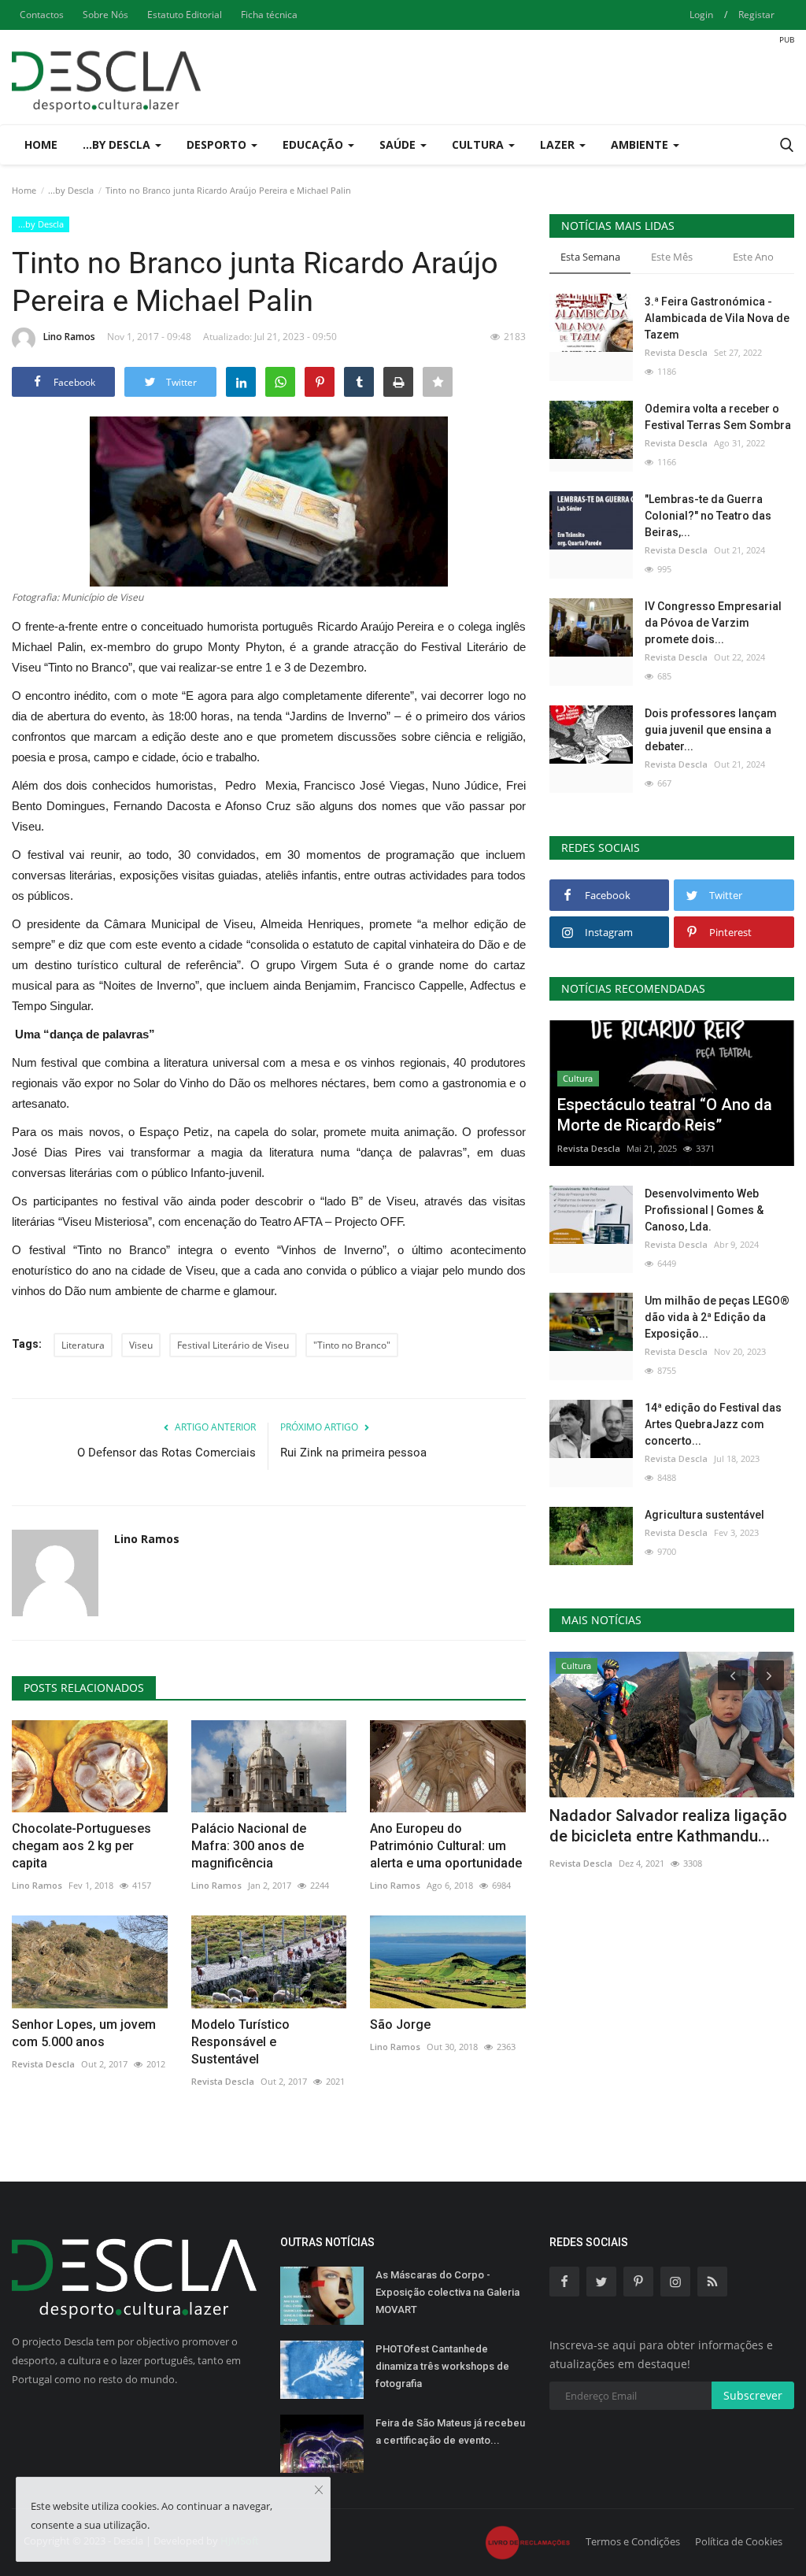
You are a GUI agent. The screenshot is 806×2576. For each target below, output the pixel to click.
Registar (756, 15)
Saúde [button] (399, 144)
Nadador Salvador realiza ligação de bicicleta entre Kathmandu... (668, 1826)
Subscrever (753, 2395)
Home (41, 144)
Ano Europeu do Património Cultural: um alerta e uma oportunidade (446, 1846)
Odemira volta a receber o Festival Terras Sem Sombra (718, 417)
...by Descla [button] (118, 144)
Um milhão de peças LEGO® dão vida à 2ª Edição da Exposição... (717, 1317)
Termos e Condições (633, 2541)
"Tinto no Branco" (352, 1345)
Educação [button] (314, 144)
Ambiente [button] (641, 144)
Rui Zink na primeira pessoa (353, 1453)
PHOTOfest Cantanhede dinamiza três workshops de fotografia (442, 2366)
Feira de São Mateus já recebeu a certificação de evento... (450, 2432)
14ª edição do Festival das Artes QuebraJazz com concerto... (713, 1424)
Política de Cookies (739, 2541)
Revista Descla (43, 2064)
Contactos (42, 15)
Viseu (141, 1345)
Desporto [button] (218, 144)
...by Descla (71, 190)
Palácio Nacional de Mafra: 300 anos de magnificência (249, 1846)
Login (701, 15)
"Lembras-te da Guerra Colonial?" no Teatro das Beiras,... (708, 516)
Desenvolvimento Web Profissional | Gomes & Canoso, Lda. (704, 1210)
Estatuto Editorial (185, 15)
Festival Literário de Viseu (233, 1345)
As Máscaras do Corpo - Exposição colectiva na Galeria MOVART (447, 2292)
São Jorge (400, 2025)
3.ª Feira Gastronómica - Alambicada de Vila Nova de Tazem (717, 318)
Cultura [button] (479, 144)
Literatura (83, 1345)
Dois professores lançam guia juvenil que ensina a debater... (711, 730)
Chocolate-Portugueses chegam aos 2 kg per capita (81, 1846)
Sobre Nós (105, 15)
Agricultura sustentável (704, 1515)
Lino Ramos (69, 337)
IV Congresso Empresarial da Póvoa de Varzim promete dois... (713, 623)
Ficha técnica (269, 15)
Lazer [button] (559, 144)
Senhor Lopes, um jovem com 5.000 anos (84, 2033)
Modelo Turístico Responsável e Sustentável (240, 2042)
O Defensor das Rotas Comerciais (166, 1453)
